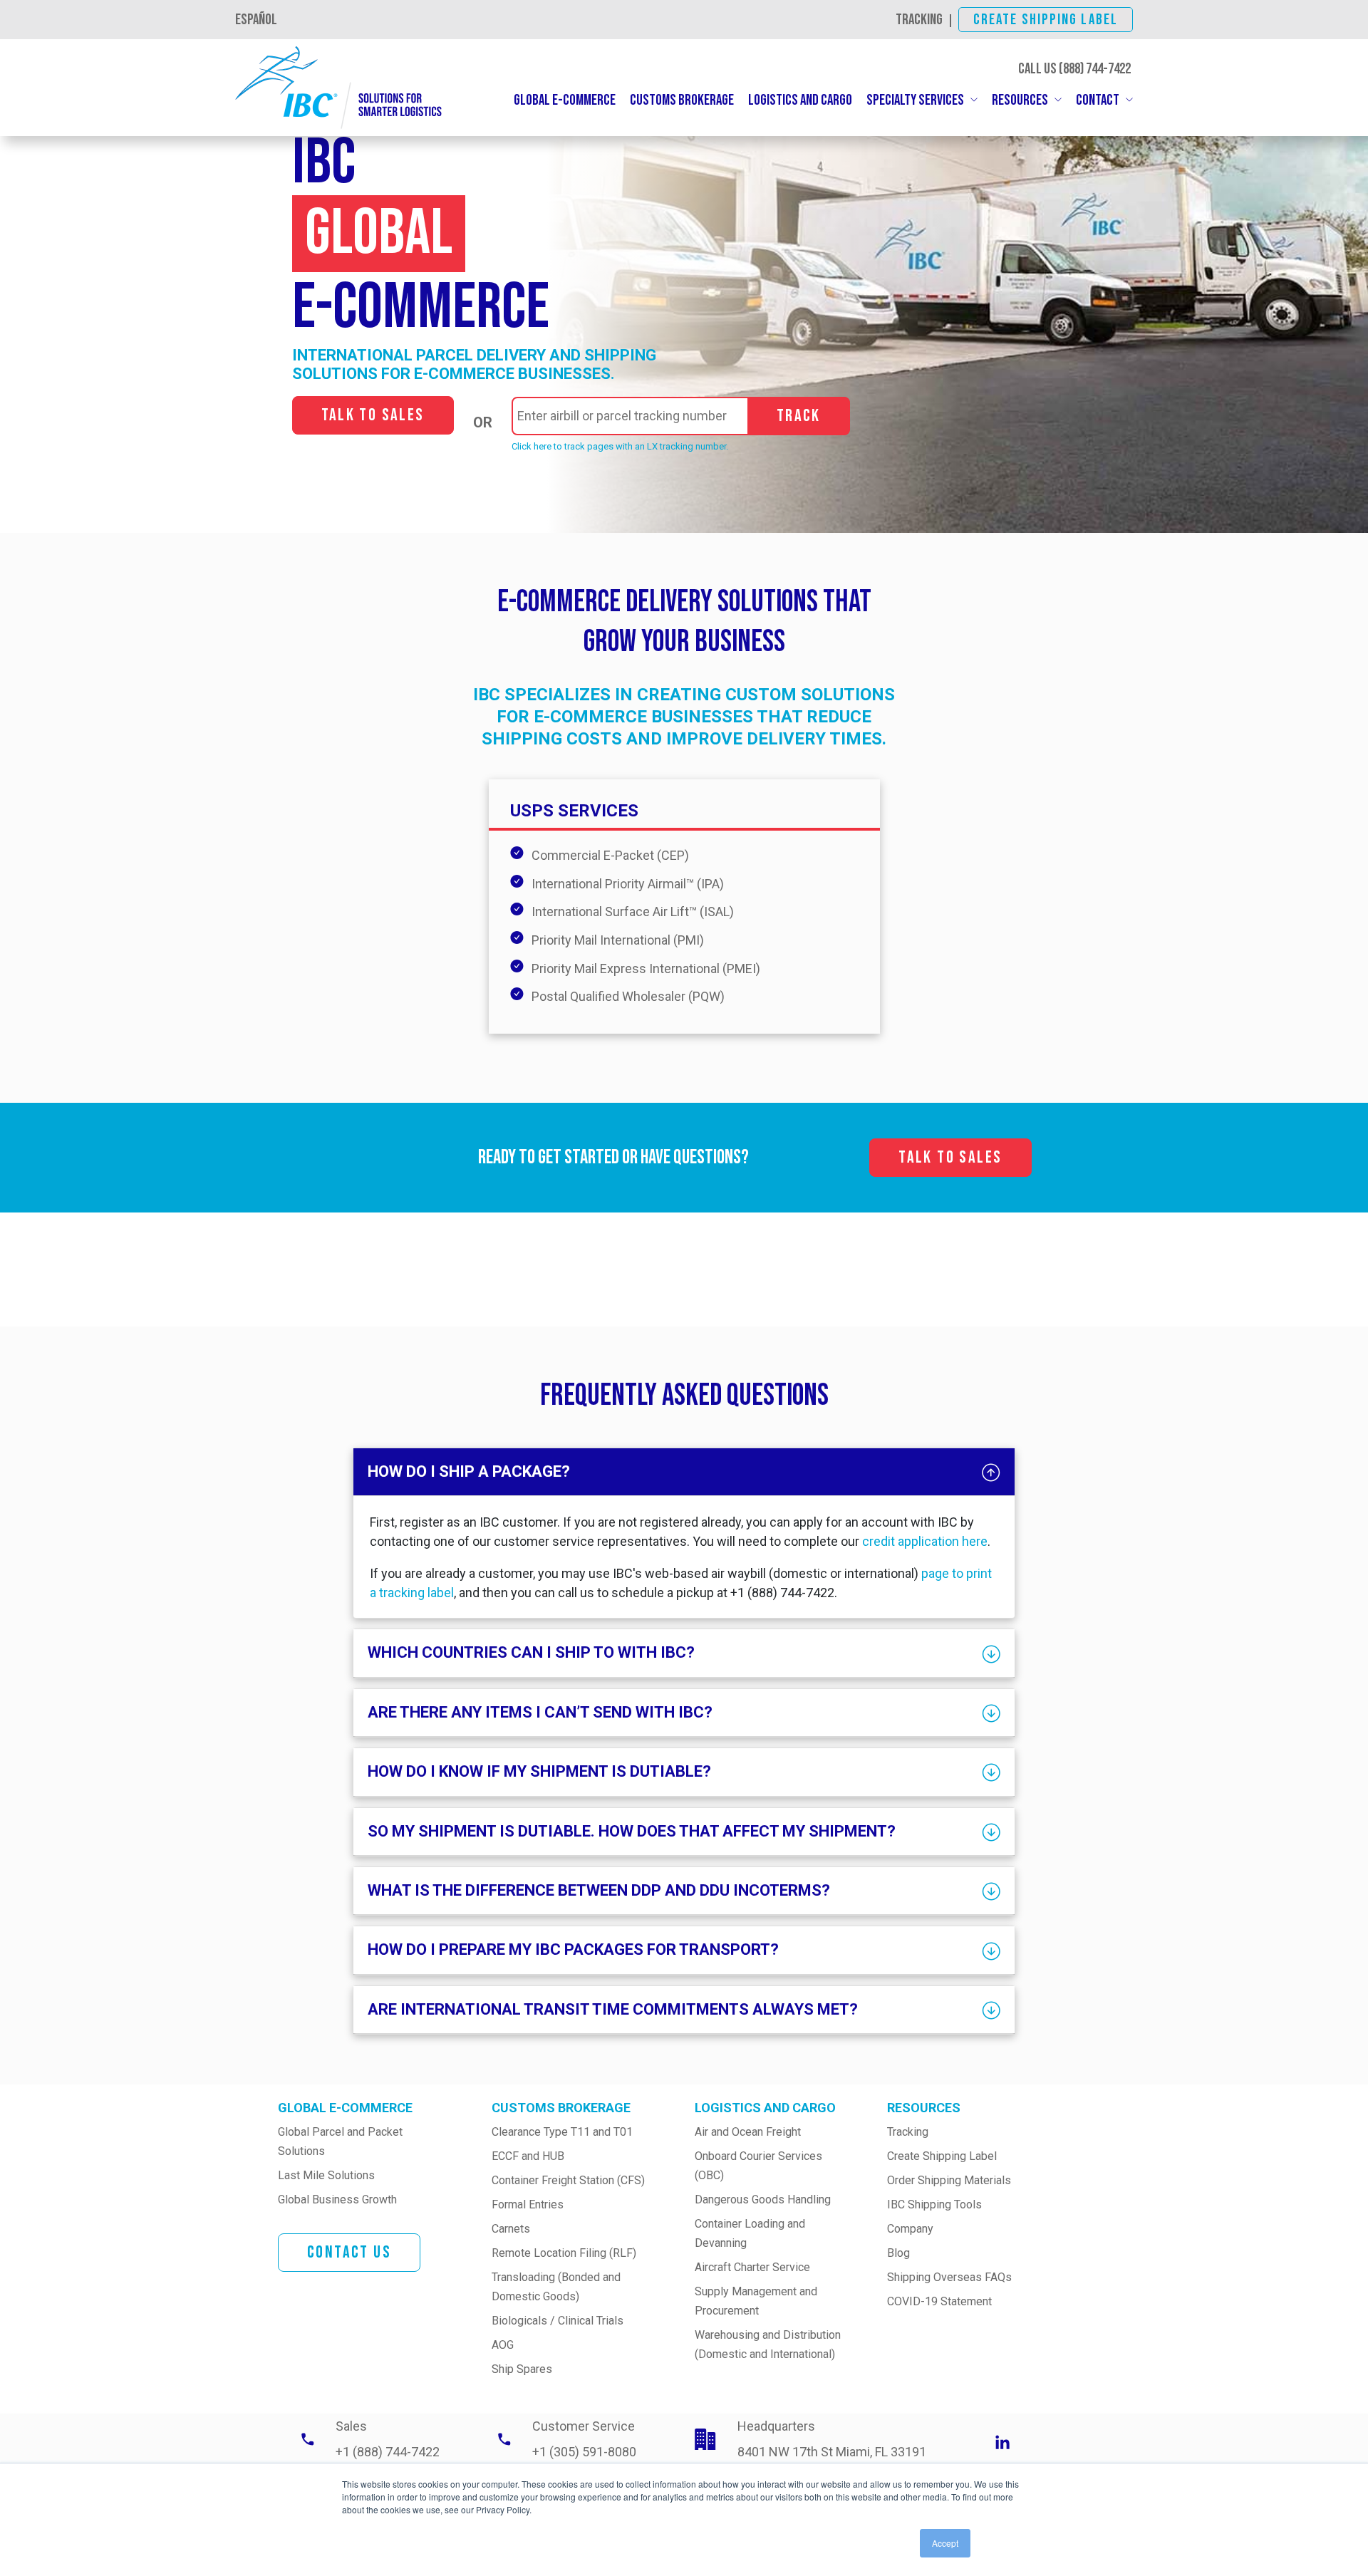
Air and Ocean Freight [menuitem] (748, 2132)
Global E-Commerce (565, 100)
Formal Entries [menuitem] (528, 2204)
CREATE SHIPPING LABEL (1046, 20)
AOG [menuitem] (503, 2345)
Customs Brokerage (682, 100)
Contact (1098, 100)
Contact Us (349, 2252)
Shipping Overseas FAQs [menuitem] (949, 2277)
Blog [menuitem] (898, 2253)
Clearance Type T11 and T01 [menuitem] (562, 2132)
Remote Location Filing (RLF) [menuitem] (564, 2253)
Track (799, 416)
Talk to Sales (373, 415)
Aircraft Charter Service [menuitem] (752, 2267)
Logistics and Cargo (800, 100)
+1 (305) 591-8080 (584, 2452)
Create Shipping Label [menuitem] (942, 2156)
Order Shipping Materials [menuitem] (949, 2180)
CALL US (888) (1074, 69)
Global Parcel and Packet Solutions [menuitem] (342, 2141)
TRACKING (919, 20)
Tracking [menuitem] (908, 2132)
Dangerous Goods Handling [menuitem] (763, 2200)
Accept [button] (945, 2543)
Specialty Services (915, 100)
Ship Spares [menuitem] (522, 2369)
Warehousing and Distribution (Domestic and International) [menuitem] (769, 2344)
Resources (1020, 100)
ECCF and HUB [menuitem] (528, 2156)
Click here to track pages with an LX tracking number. (620, 446)
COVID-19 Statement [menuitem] (939, 2301)
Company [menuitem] (910, 2229)
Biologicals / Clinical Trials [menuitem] (558, 2321)
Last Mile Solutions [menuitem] (326, 2175)
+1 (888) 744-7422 (388, 2452)
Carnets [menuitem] (511, 2229)
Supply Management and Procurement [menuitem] (757, 2301)
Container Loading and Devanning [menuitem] (751, 2233)
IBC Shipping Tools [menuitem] (934, 2204)
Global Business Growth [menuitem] (337, 2200)
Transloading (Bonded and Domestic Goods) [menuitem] (558, 2287)
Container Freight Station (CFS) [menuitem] (568, 2180)
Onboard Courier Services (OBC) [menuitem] (760, 2166)
